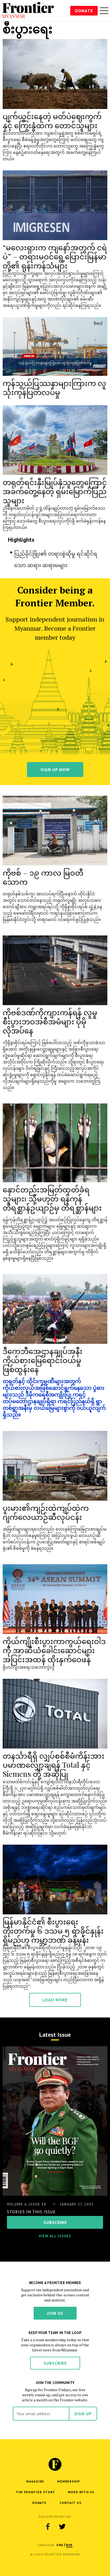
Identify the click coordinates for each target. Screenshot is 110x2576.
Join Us (55, 2313)
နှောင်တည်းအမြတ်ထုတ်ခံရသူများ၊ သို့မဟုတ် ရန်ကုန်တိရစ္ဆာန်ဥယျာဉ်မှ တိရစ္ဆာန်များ (52, 1198)
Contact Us (70, 2503)
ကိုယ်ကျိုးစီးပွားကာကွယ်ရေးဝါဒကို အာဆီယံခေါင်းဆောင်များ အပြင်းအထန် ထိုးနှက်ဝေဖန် (54, 1650)
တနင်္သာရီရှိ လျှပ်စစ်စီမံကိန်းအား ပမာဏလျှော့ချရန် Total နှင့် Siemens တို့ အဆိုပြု (54, 1765)
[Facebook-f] (48, 2527)
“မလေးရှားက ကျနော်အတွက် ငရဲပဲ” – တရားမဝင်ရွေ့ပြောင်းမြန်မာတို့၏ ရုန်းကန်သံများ (55, 256)
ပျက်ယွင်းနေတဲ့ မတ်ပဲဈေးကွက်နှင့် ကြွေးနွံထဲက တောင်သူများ (52, 121)
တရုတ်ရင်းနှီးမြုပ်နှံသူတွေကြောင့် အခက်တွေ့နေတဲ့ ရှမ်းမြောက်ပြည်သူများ (55, 491)
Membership (68, 2481)
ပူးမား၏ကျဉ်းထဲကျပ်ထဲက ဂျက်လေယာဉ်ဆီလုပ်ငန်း (46, 1512)
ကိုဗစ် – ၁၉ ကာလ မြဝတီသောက (43, 877)
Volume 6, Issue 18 (27, 2204)
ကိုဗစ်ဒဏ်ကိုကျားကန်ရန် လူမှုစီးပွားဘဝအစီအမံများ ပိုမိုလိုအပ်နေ (50, 1021)
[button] (60, 2545)
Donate (84, 11)
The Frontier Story (35, 2492)
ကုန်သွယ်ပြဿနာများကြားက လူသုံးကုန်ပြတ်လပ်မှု (54, 387)
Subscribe (55, 2363)
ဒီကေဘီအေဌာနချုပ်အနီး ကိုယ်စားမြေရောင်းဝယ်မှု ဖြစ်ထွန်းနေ (43, 1360)
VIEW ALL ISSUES (55, 2236)
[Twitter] (62, 2527)
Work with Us (81, 2492)
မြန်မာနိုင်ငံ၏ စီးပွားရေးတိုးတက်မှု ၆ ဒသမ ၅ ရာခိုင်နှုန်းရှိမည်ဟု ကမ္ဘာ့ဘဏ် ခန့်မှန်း (53, 1931)
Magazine (35, 2481)
